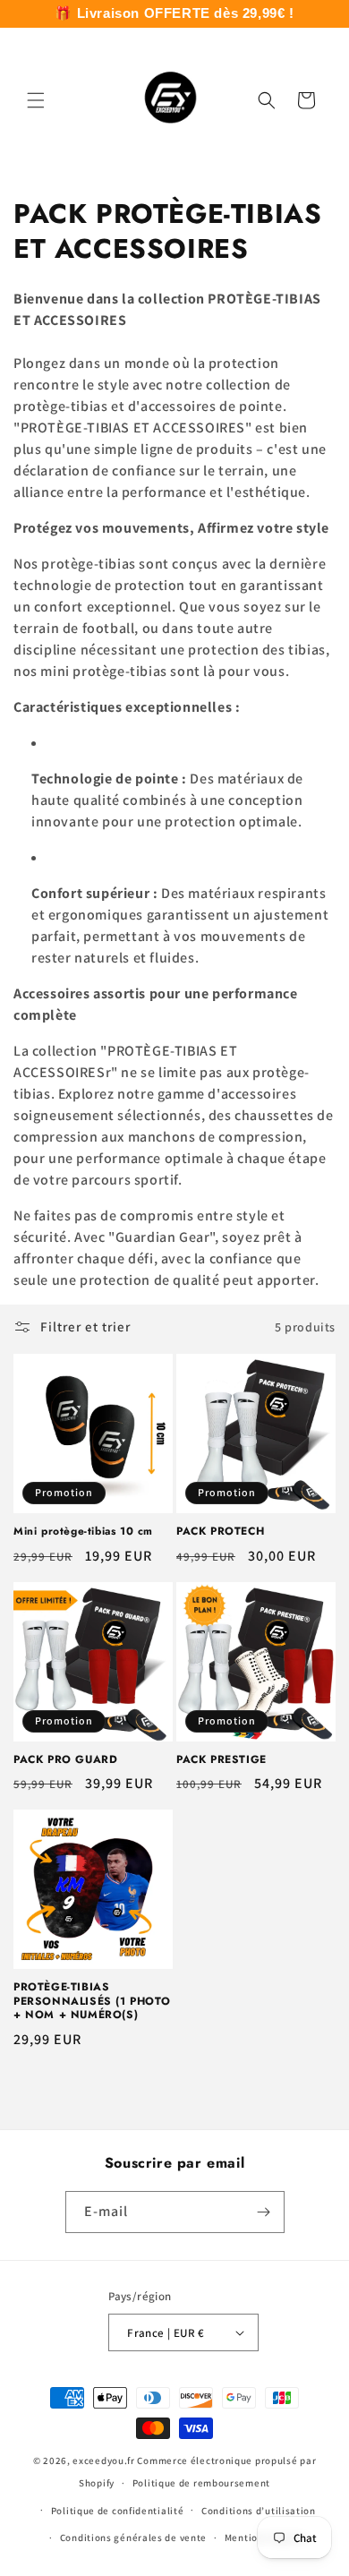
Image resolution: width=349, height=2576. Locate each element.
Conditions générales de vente (133, 2537)
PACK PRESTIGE (221, 1760)
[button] (36, 100)
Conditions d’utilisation (259, 2511)
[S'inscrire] (264, 2212)
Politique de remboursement (201, 2483)
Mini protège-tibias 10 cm (83, 1532)
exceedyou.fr (103, 2460)
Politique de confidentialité (118, 2511)
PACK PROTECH (220, 1532)
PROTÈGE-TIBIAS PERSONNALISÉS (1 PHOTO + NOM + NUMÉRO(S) (92, 2002)
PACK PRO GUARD (65, 1760)
